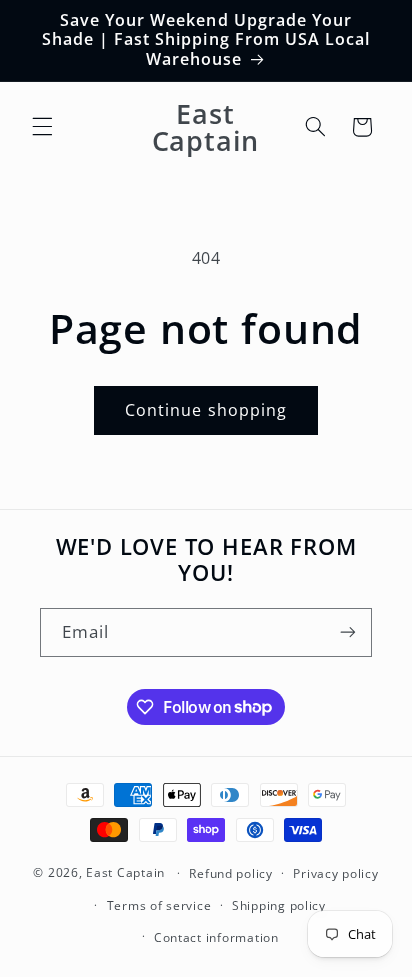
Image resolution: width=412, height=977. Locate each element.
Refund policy (231, 873)
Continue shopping (206, 410)
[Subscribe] (348, 632)
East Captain (125, 872)
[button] (42, 127)
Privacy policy (335, 873)
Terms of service (159, 905)
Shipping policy (279, 905)
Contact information (216, 937)
